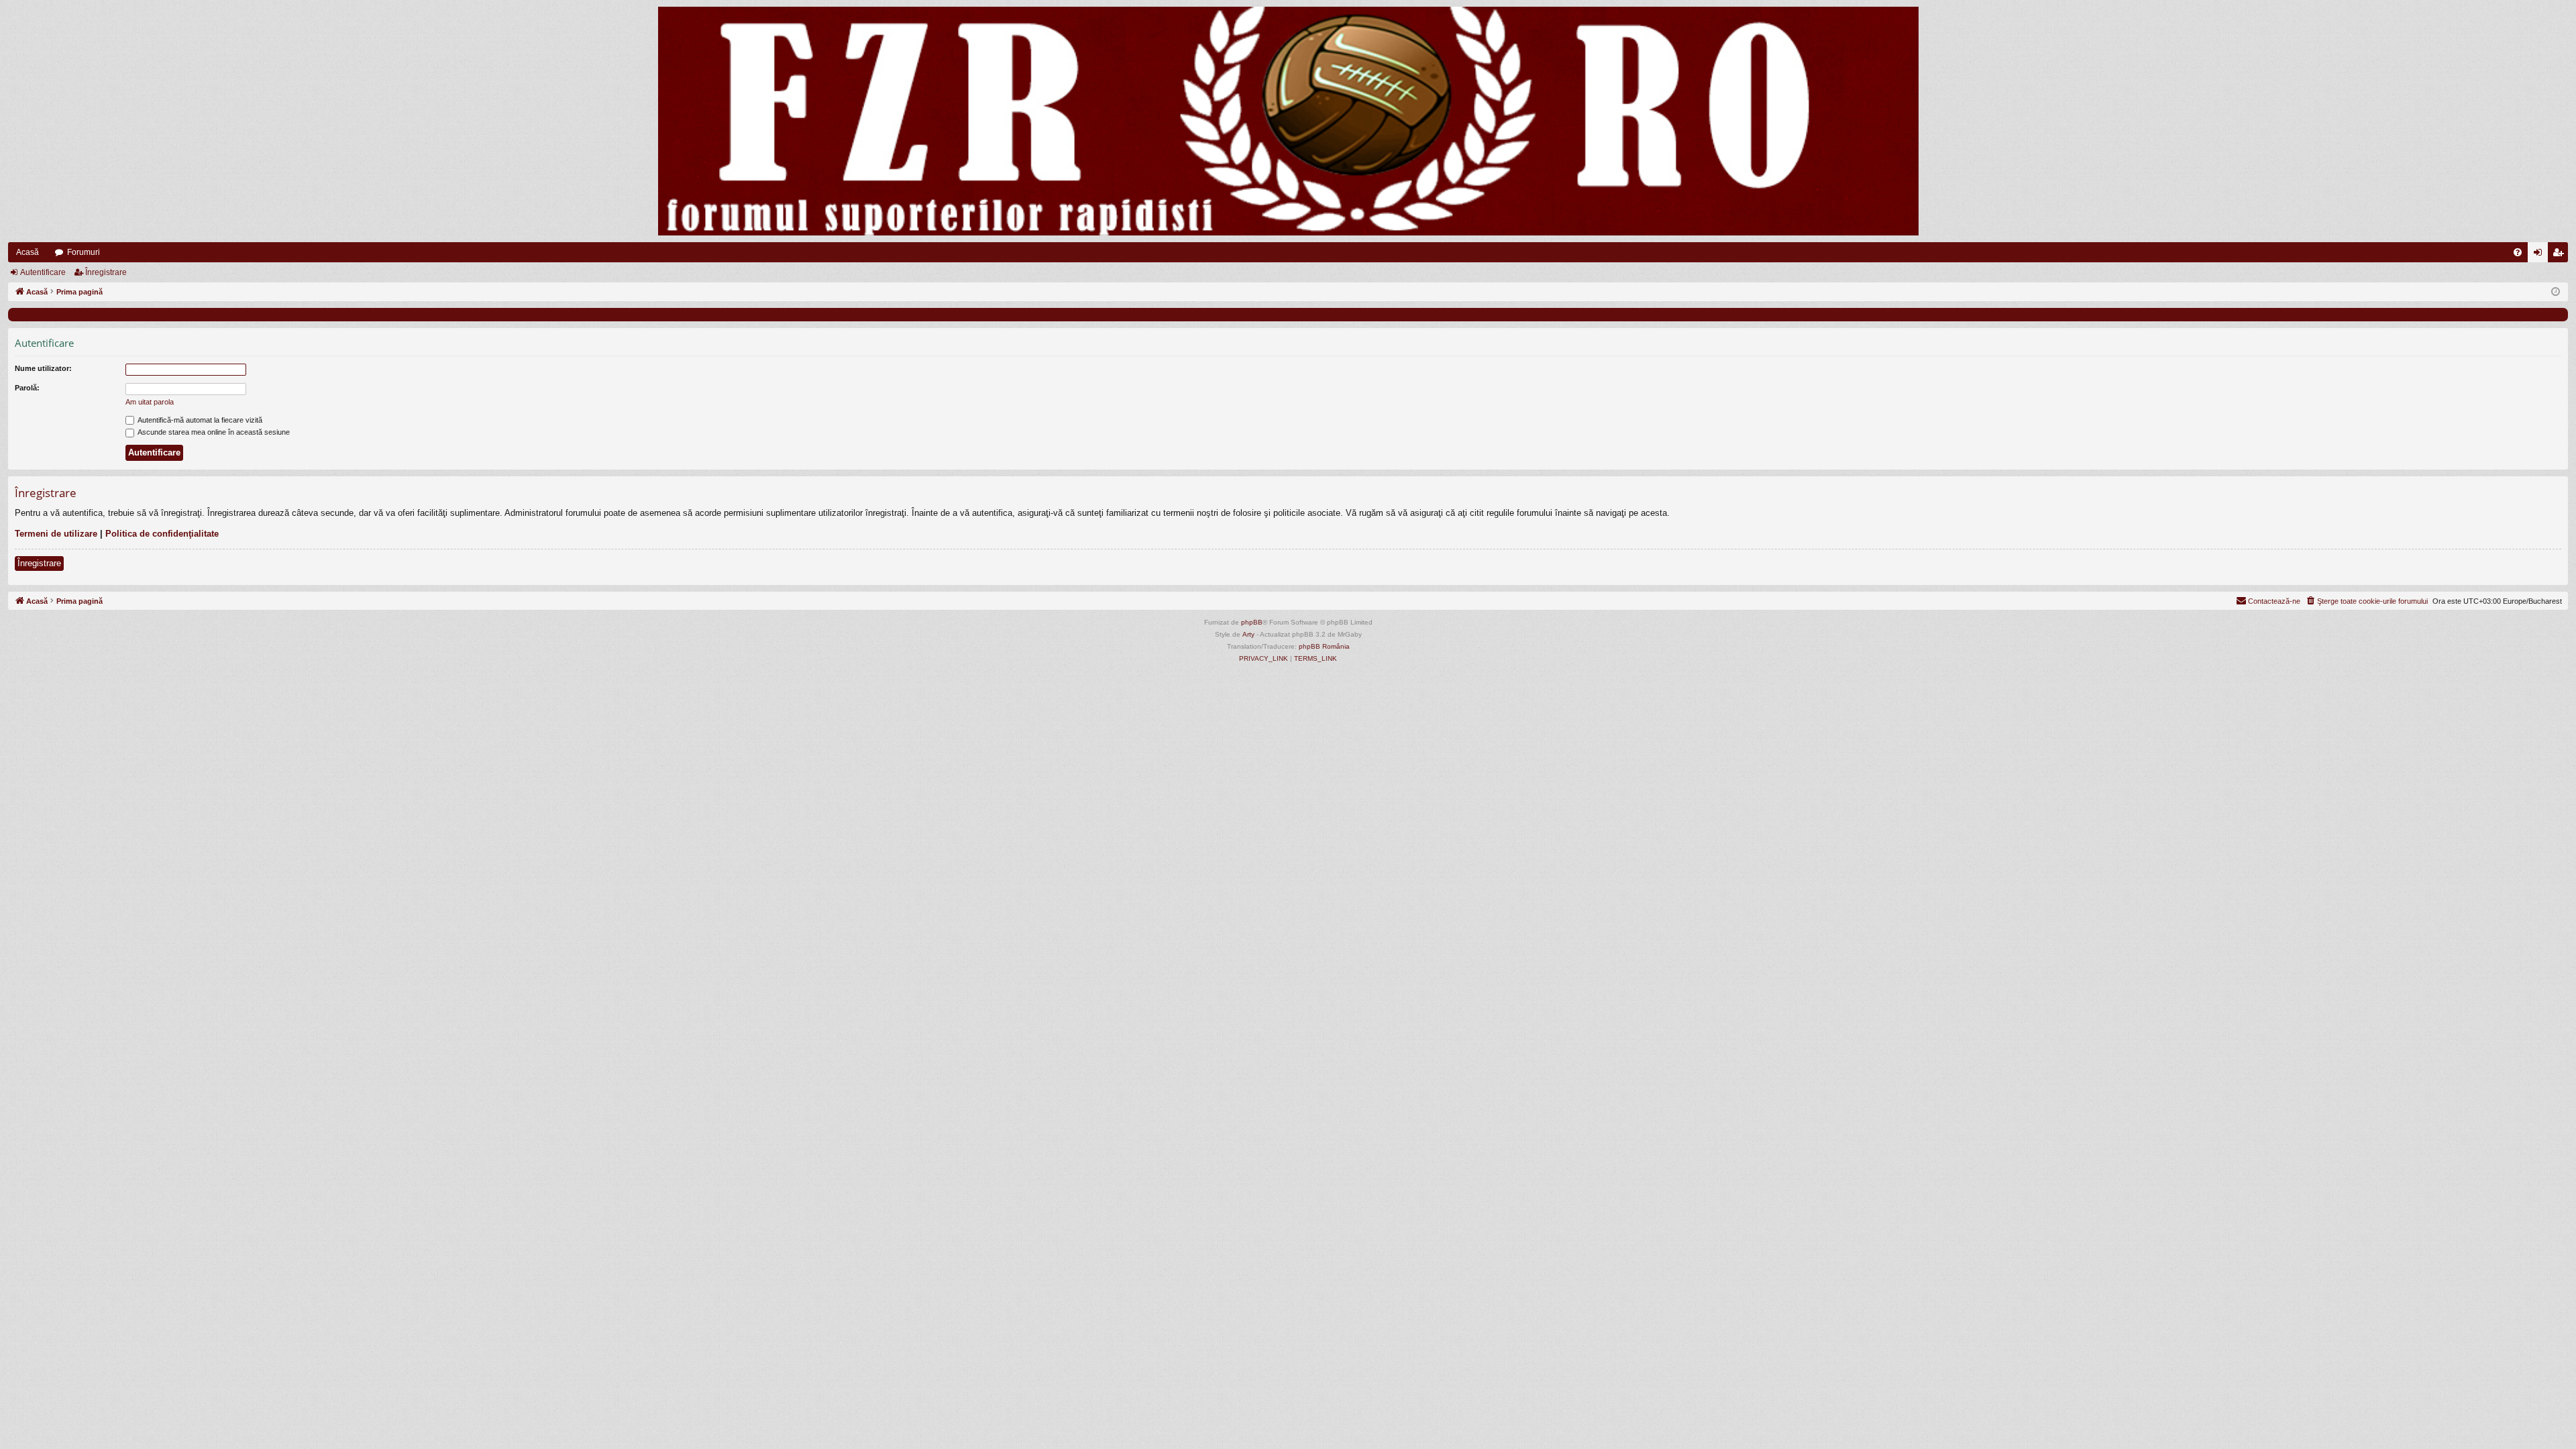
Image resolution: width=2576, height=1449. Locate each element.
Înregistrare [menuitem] (2561, 255)
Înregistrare (106, 272)
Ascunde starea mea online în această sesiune (213, 432)
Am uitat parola (150, 402)
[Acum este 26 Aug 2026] (2556, 292)
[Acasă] (1288, 121)
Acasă (28, 252)
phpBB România (1324, 646)
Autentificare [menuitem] (2540, 255)
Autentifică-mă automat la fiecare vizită (199, 420)
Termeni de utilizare (56, 534)
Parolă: (27, 388)
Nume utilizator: (43, 368)
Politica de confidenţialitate (162, 534)
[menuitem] (2518, 252)
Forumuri (84, 252)
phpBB (1252, 622)
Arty (1248, 634)
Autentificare (43, 272)
